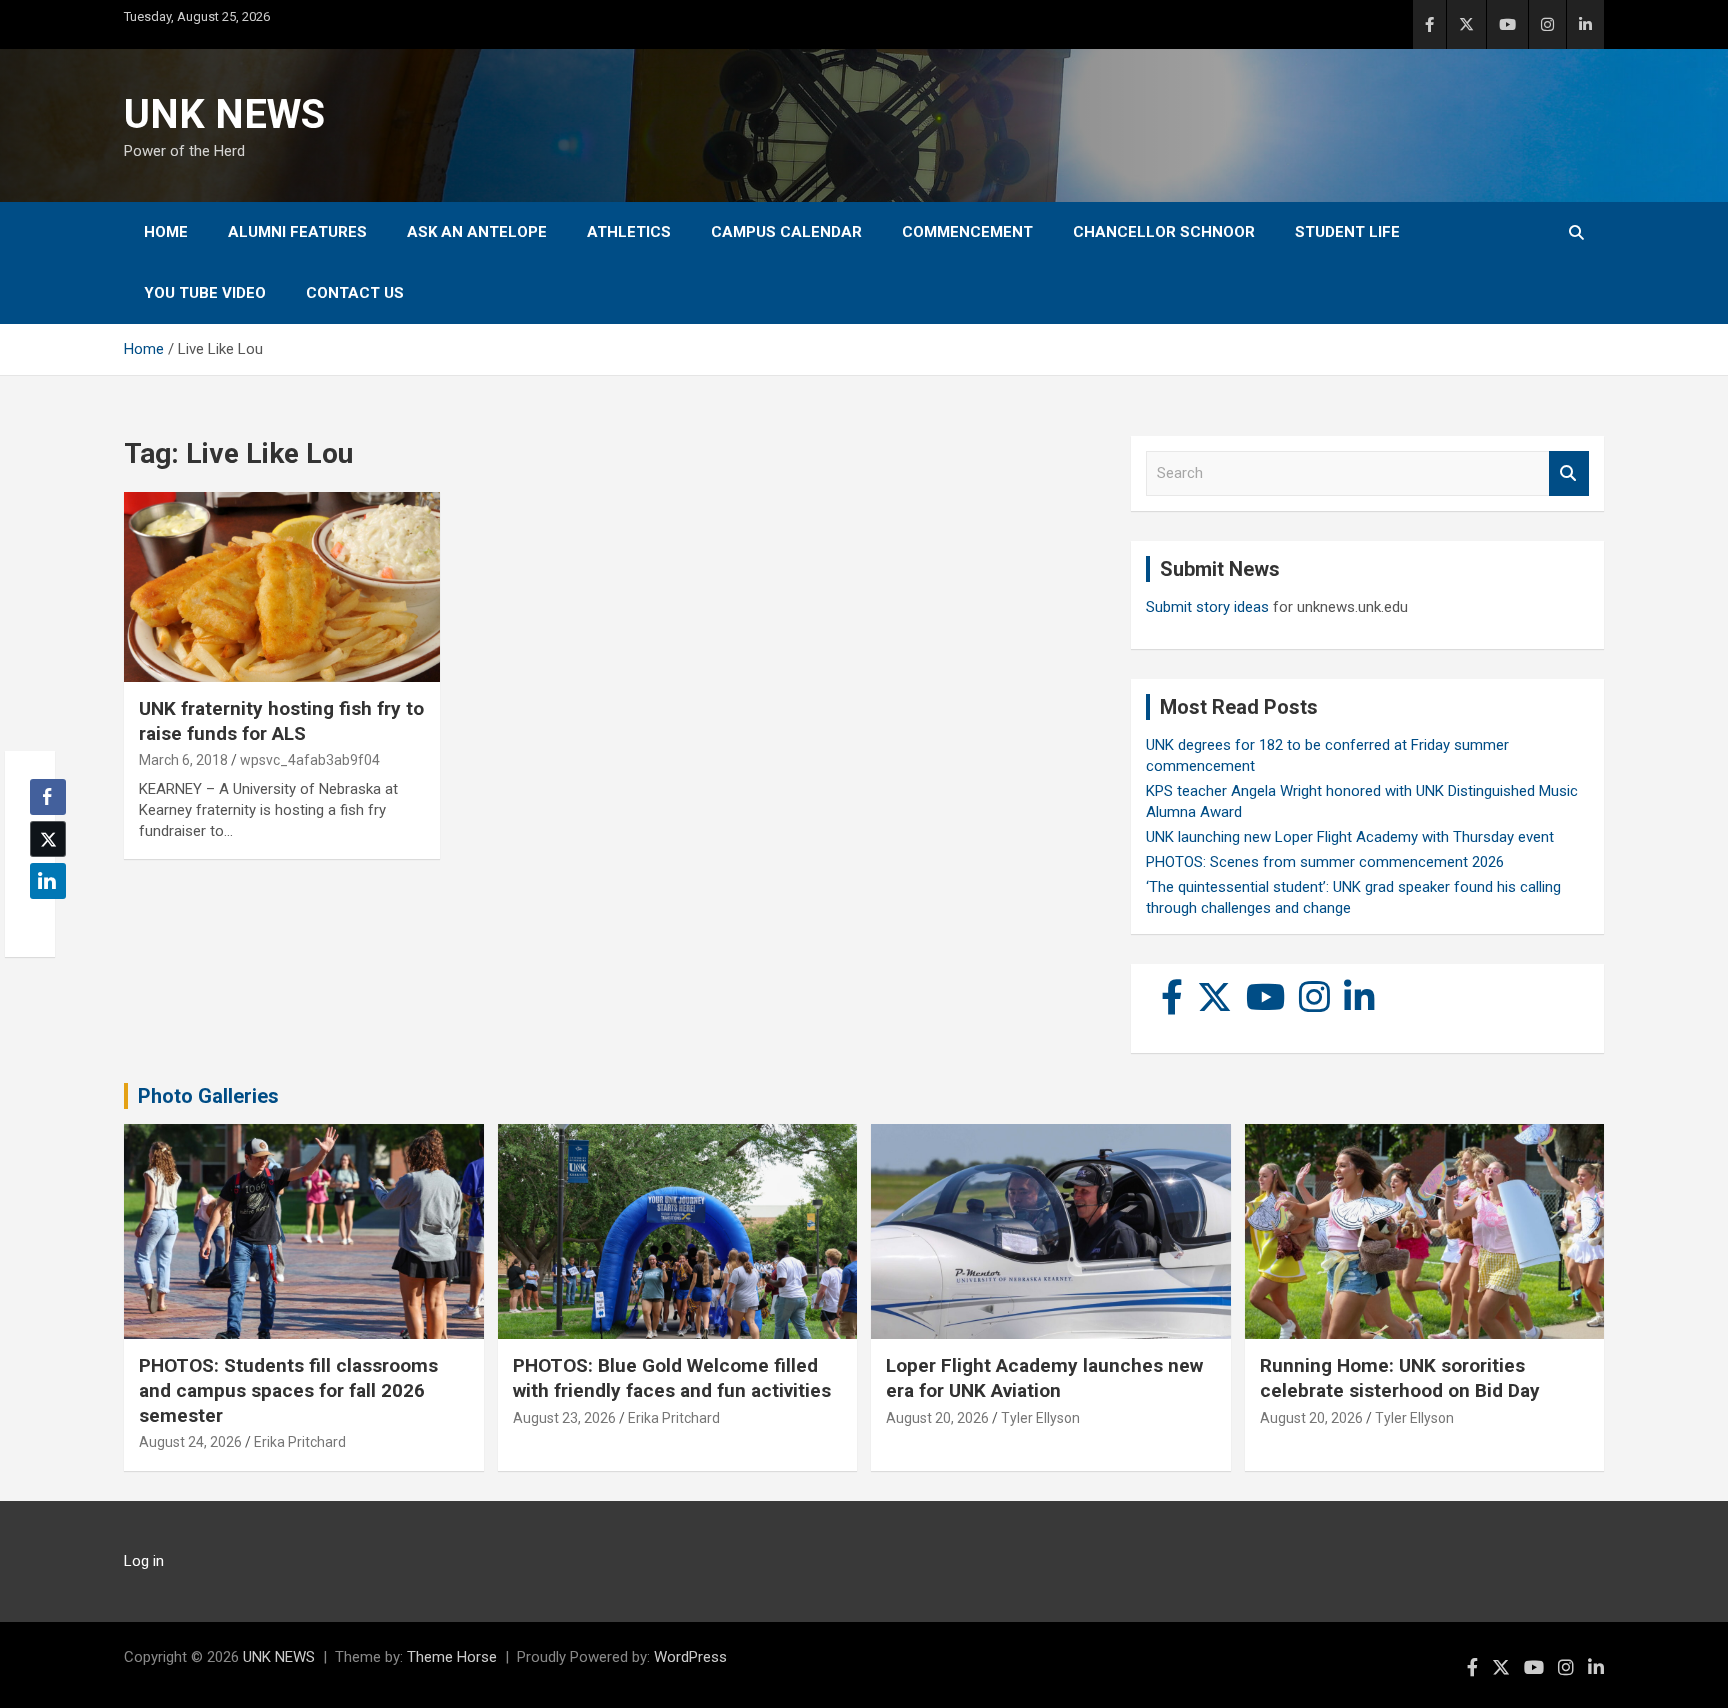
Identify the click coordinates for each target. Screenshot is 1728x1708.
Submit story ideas (1207, 607)
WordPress (690, 1657)
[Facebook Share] (48, 797)
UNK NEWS (224, 114)
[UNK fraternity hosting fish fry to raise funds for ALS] (282, 587)
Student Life (1347, 232)
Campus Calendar (786, 232)
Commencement (967, 232)
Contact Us (355, 293)
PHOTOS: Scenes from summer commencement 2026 (1325, 862)
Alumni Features (297, 232)
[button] (42, 920)
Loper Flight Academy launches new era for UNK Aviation (1044, 1378)
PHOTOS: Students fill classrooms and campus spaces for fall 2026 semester (288, 1390)
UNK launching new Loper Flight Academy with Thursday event (1350, 837)
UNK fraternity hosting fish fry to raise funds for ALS (281, 721)
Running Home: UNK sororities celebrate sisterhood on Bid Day (1400, 1378)
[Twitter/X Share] (48, 839)
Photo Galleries (208, 1096)
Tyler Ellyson (1040, 1418)
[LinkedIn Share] (48, 881)
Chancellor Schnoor (1164, 232)
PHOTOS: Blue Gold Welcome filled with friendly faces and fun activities (672, 1378)
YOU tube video (205, 293)
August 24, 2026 (190, 1442)
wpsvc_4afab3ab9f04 (310, 760)
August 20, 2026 (937, 1418)
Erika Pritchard (300, 1442)
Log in (144, 1561)
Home (166, 232)
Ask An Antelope (477, 232)
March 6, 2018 (183, 760)
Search (1569, 473)
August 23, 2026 (564, 1418)
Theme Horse (452, 1657)
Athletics (629, 232)
